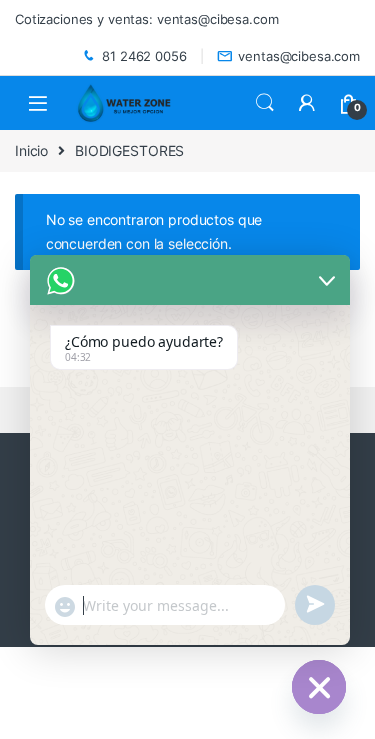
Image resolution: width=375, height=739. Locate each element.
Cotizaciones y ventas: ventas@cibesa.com (146, 19)
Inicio (31, 150)
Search (265, 103)
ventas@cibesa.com (299, 56)
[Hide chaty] (319, 687)
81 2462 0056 (144, 56)
